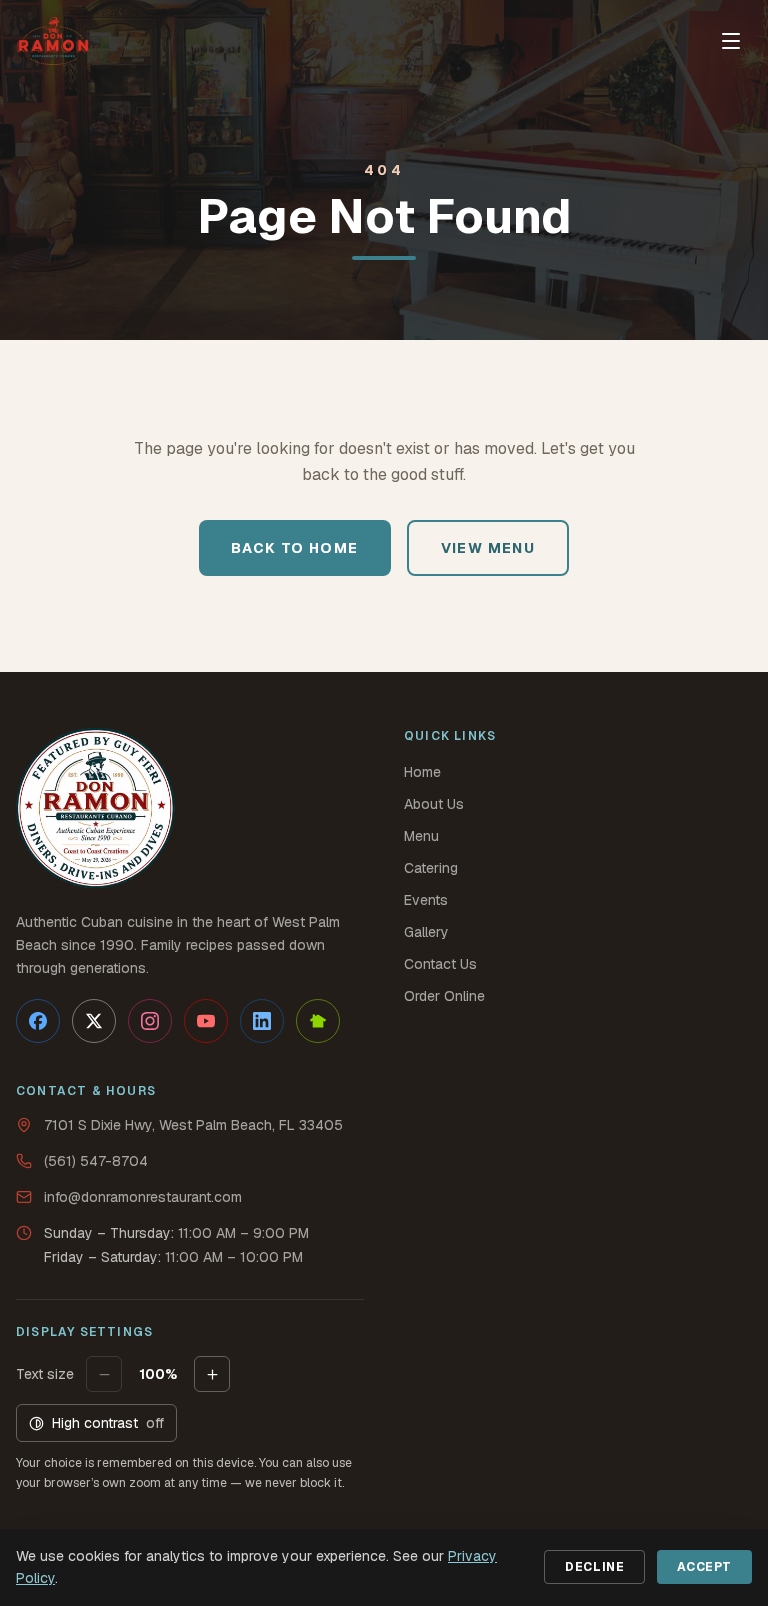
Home (422, 772)
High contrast (108, 1423)
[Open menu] (731, 41)
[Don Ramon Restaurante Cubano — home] (53, 41)
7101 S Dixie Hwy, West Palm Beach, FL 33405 (193, 1125)
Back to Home (295, 548)
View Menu (488, 548)
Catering (431, 868)
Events (426, 900)
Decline (594, 1567)
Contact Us (440, 964)
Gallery (426, 932)
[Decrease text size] (104, 1374)
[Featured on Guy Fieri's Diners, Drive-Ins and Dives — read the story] (96, 808)
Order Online (444, 996)
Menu (421, 836)
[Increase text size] (212, 1374)
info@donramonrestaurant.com (143, 1197)
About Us (434, 804)
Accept (704, 1567)
